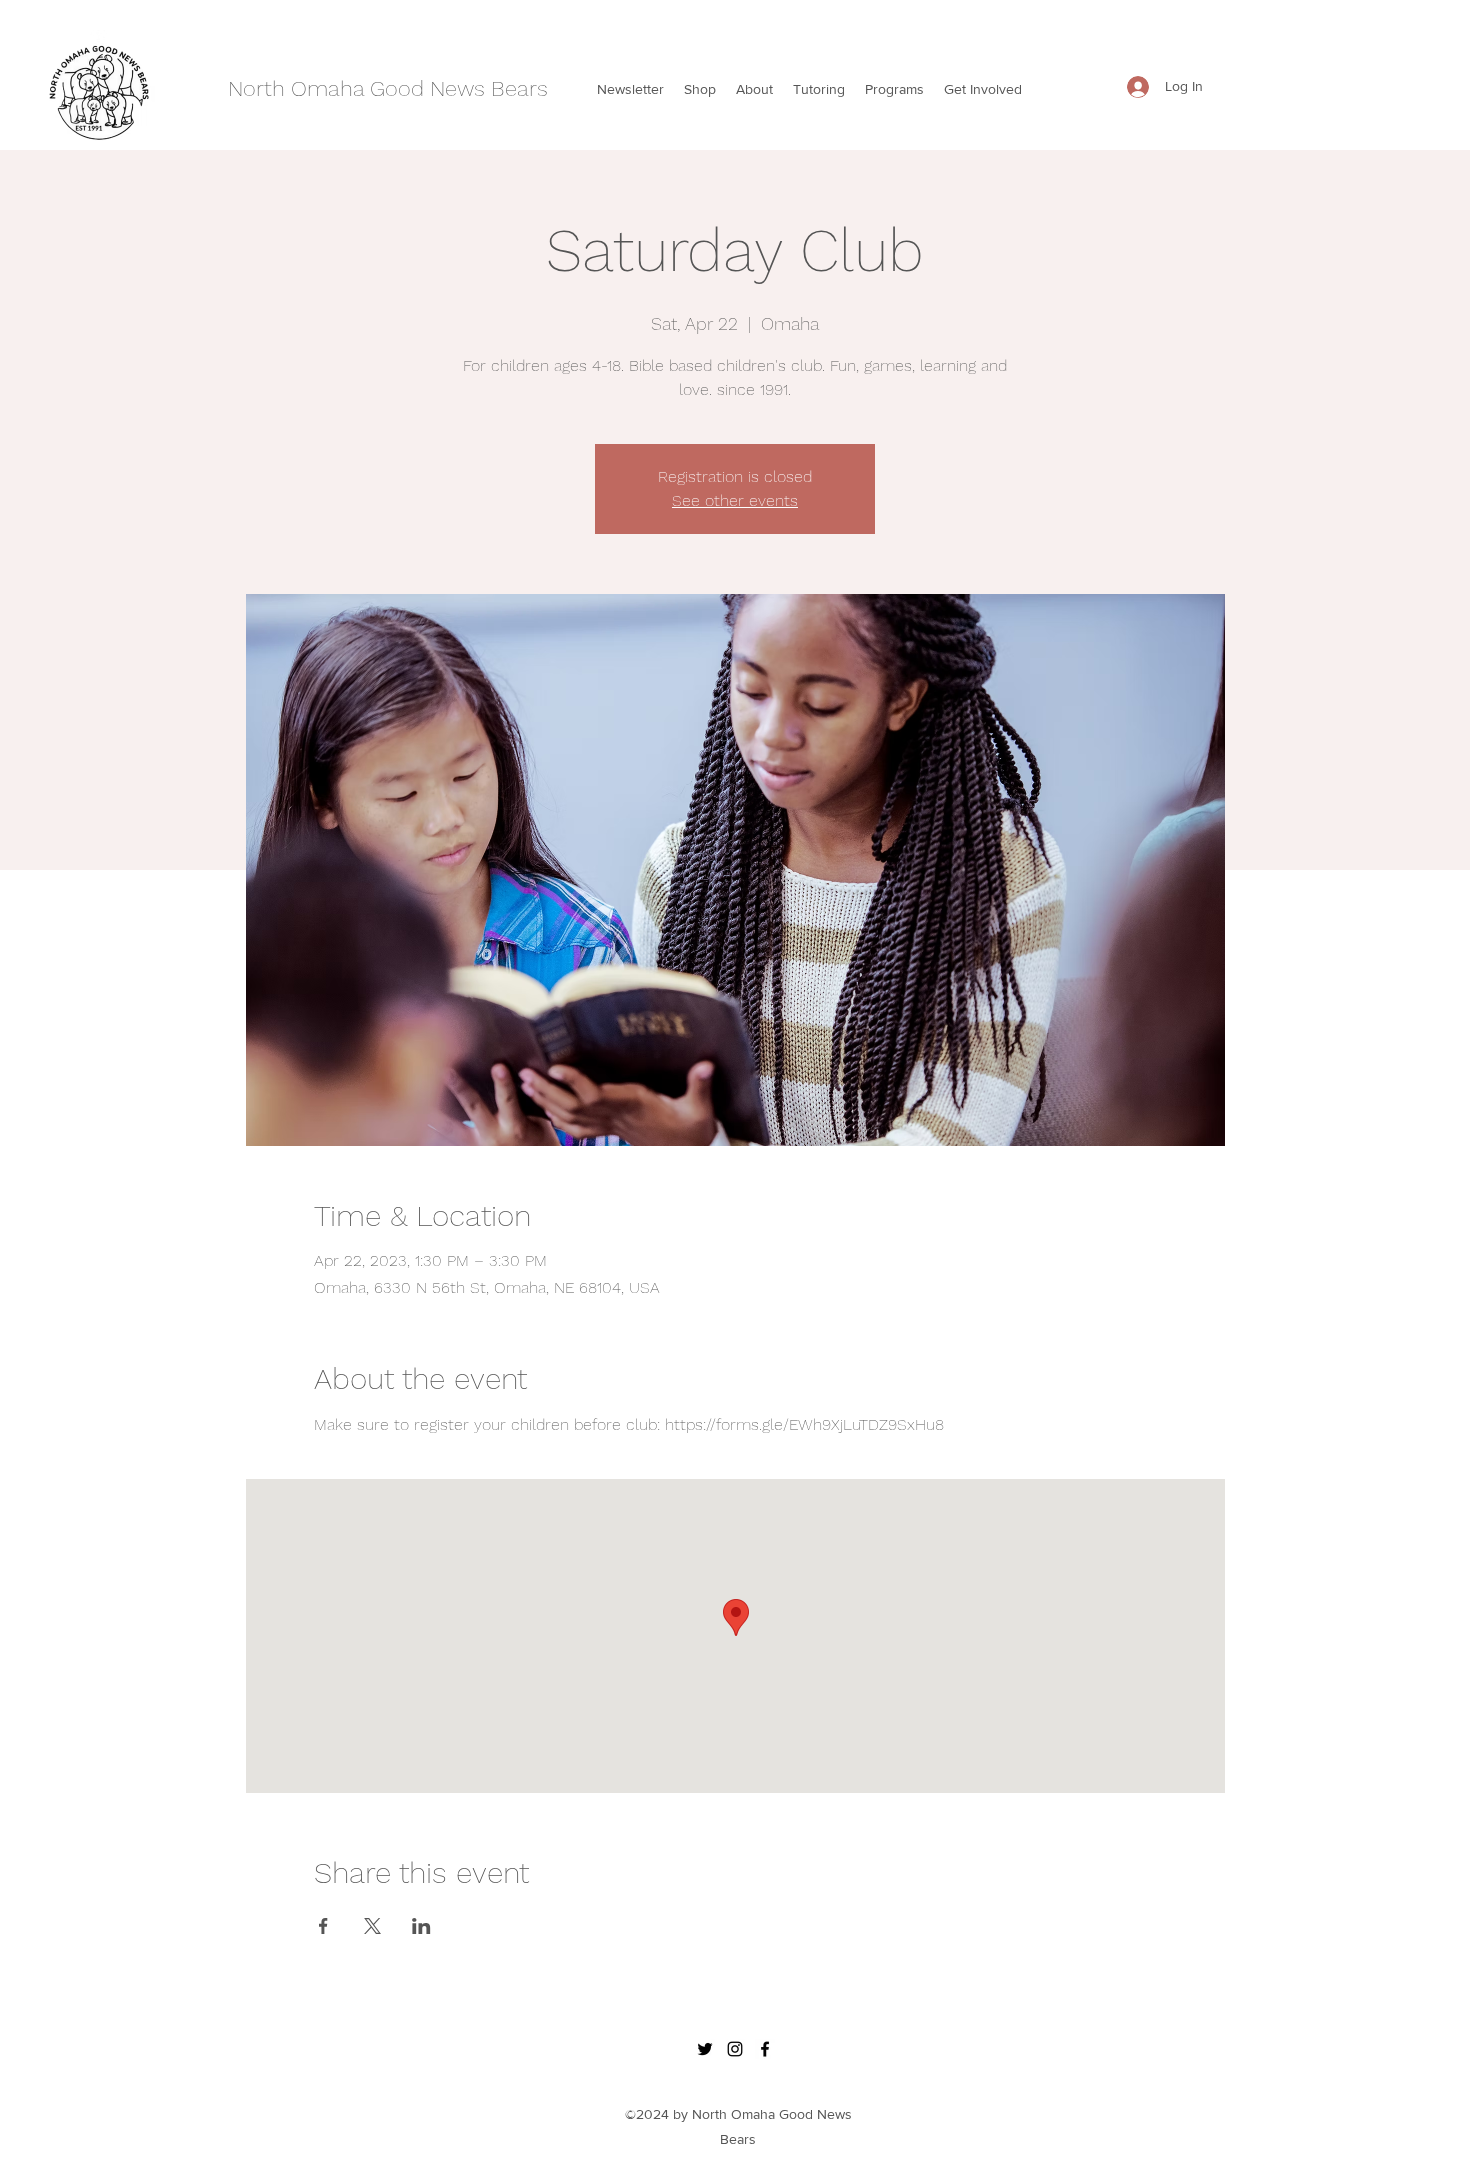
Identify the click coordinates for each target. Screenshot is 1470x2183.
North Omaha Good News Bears (388, 88)
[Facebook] (765, 2049)
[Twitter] (705, 2049)
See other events (735, 500)
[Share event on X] (372, 1926)
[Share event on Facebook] (323, 1926)
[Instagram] (735, 2049)
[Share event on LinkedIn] (421, 1926)
